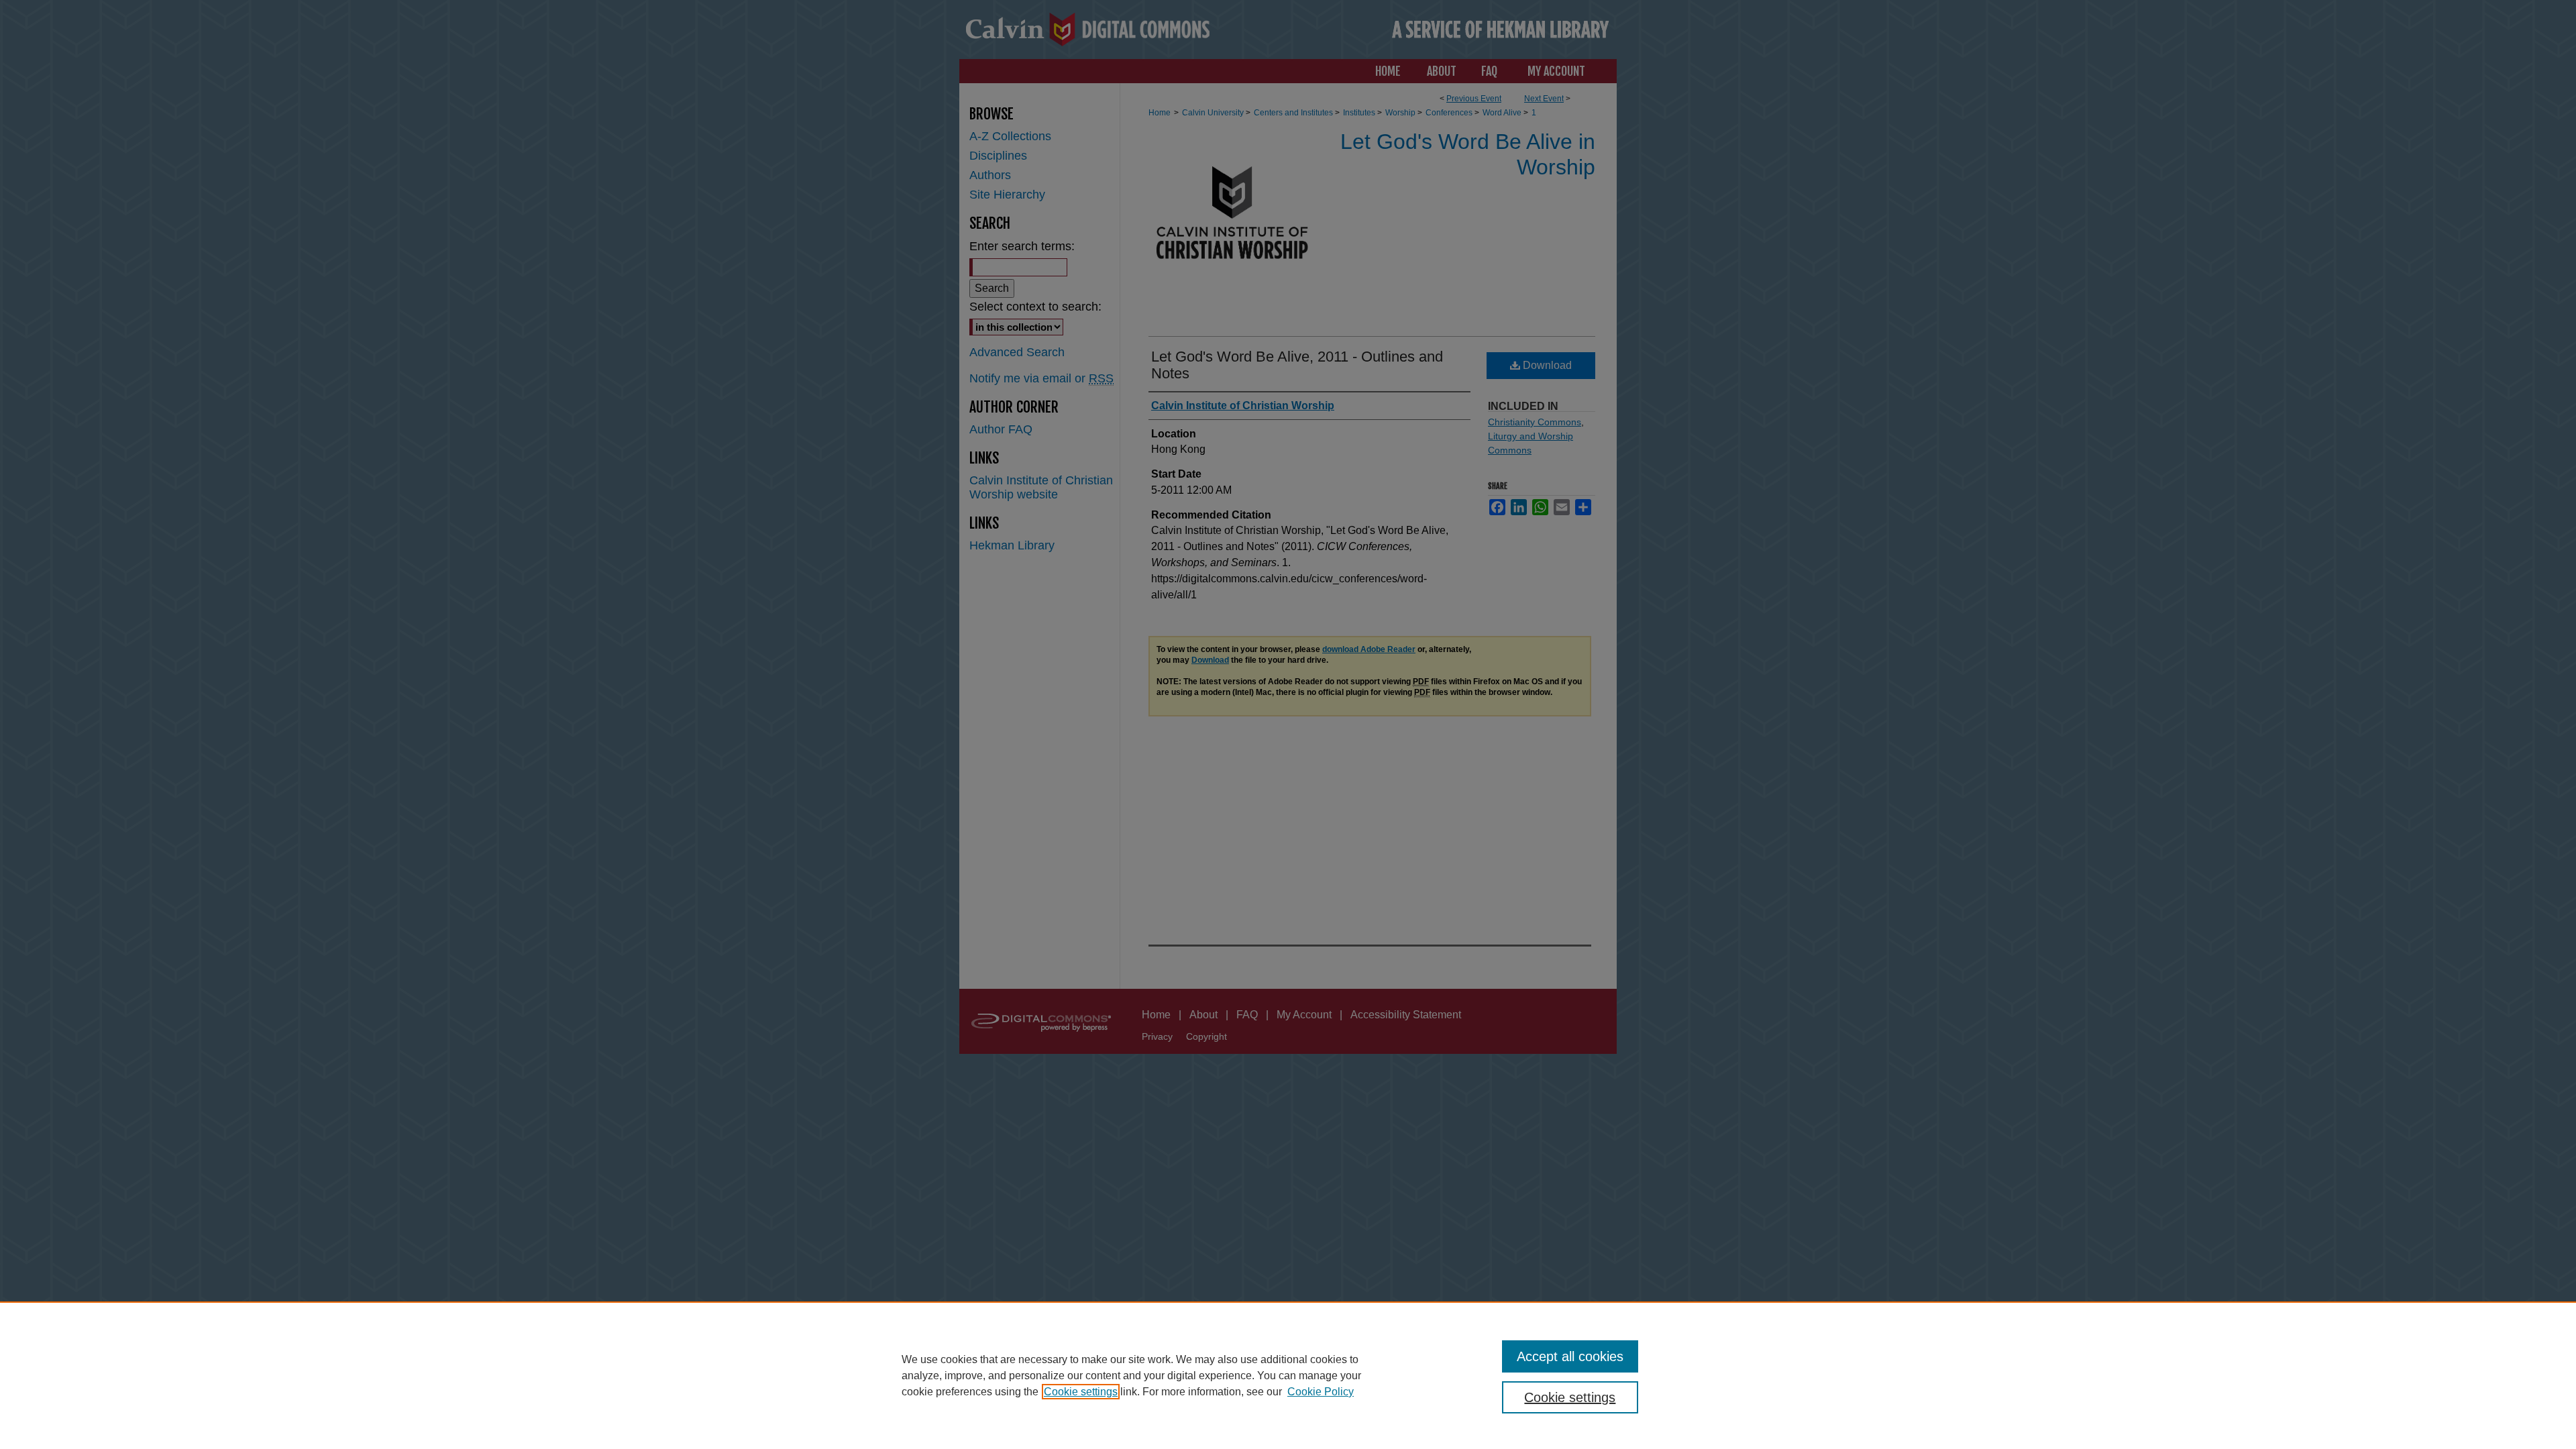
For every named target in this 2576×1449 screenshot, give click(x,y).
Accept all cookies (1570, 1356)
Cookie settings (1081, 1392)
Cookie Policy (1321, 1392)
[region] (1288, 1375)
